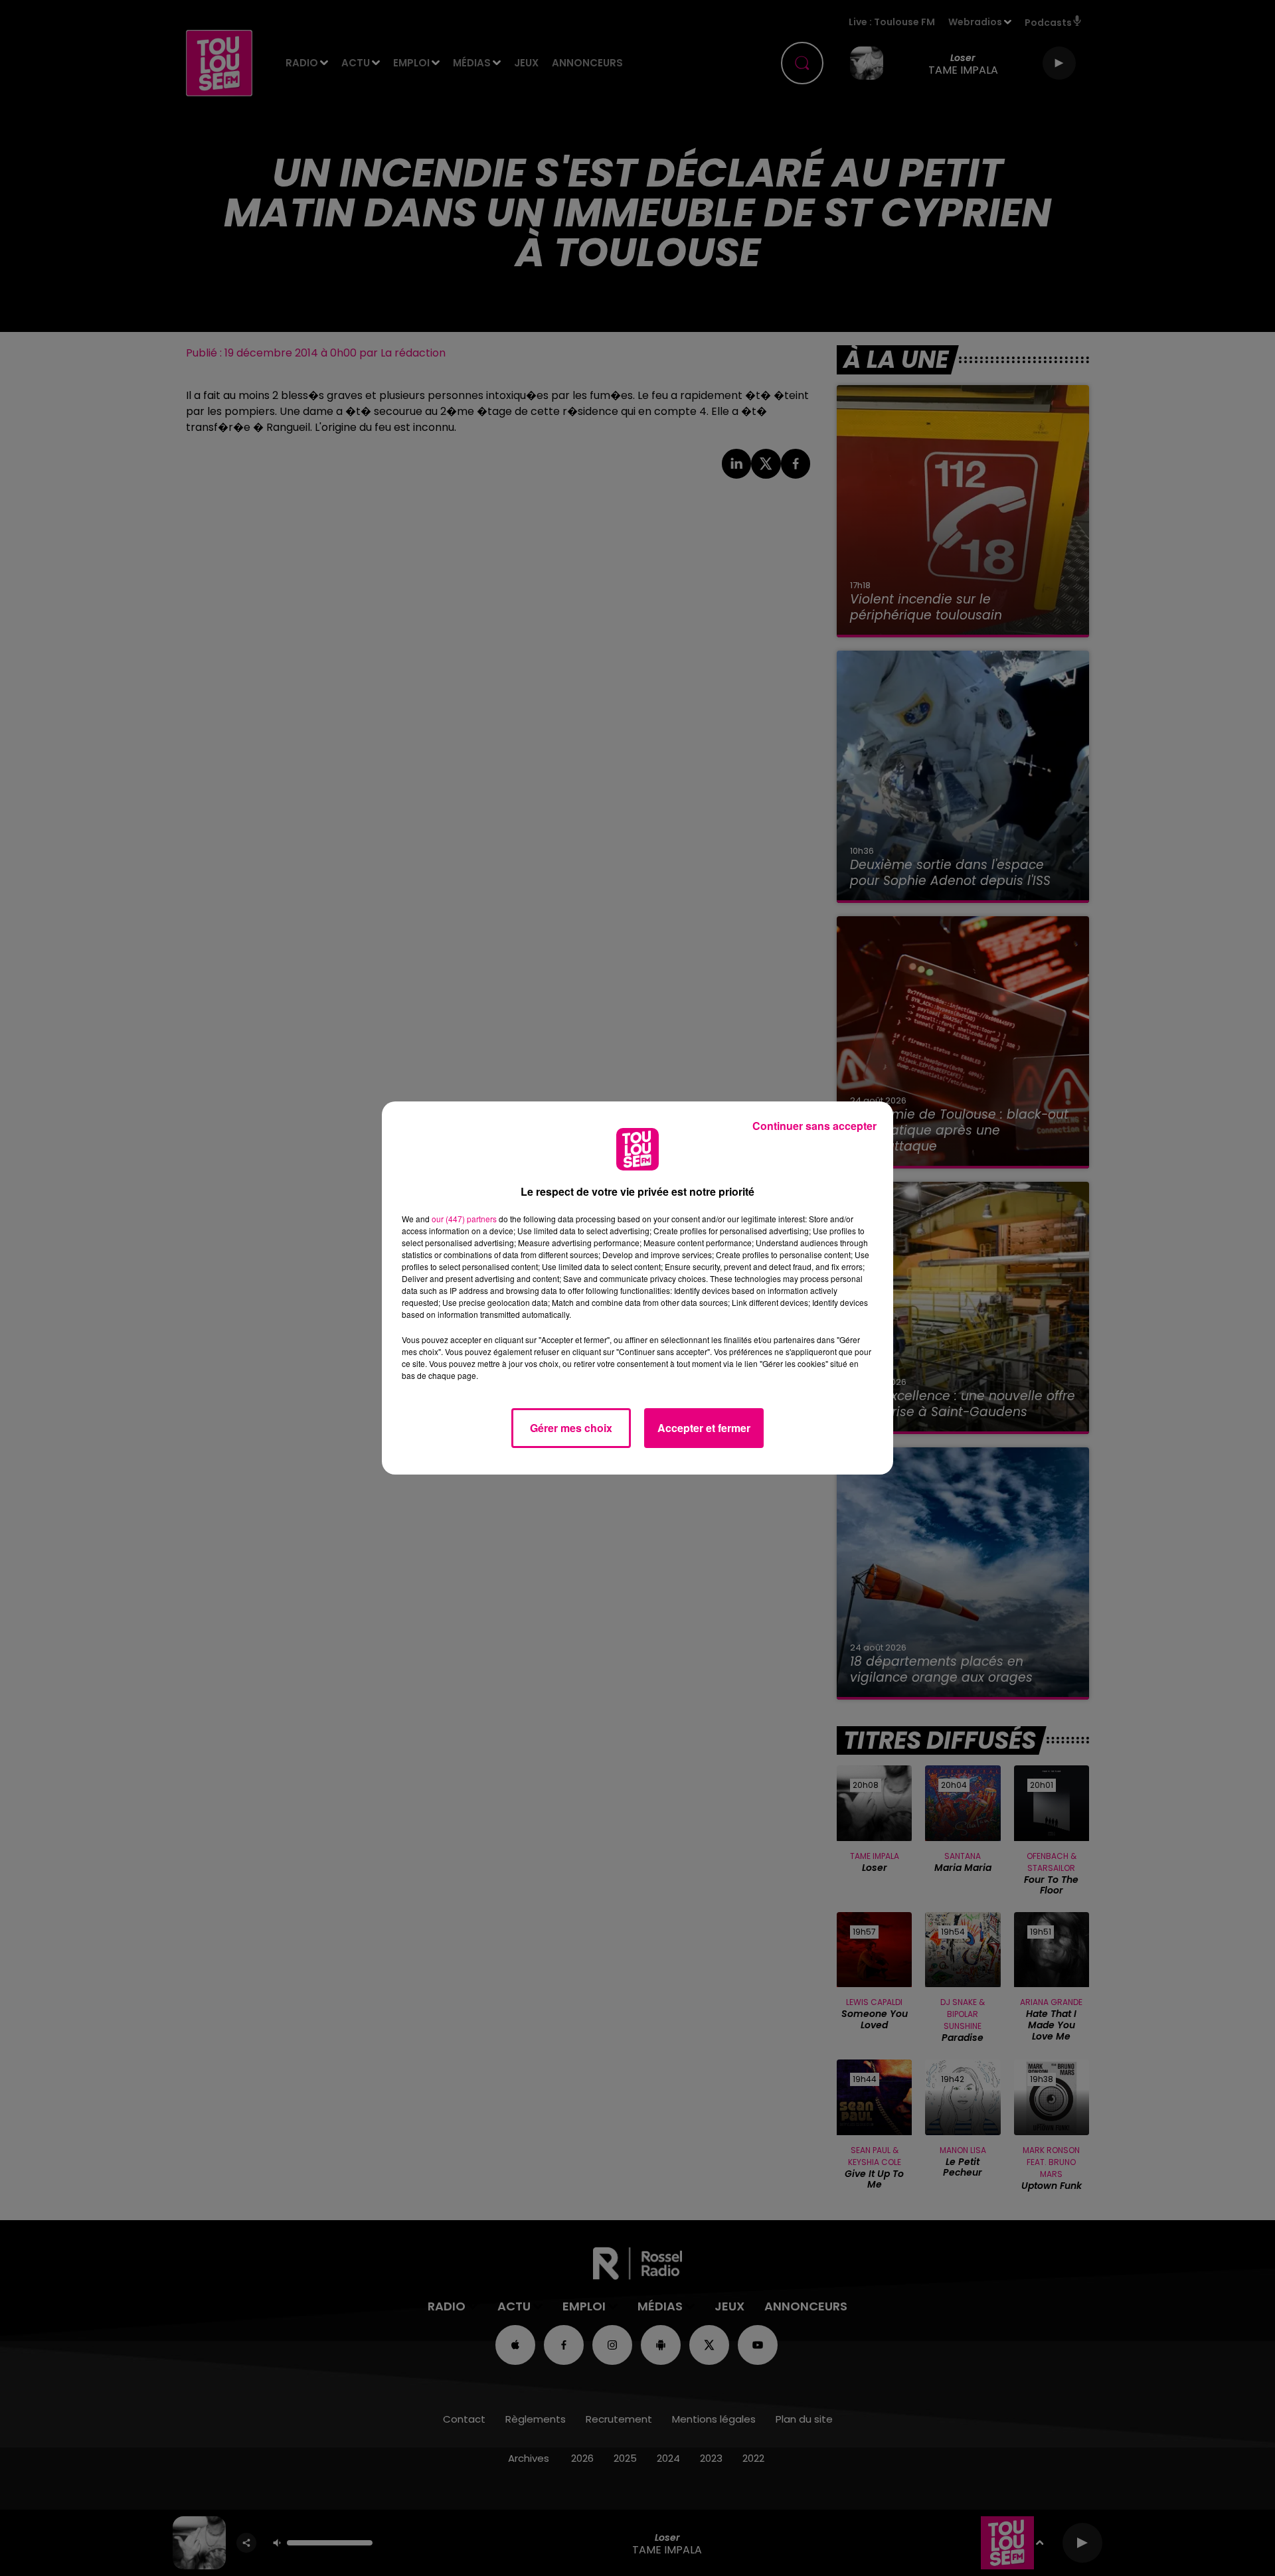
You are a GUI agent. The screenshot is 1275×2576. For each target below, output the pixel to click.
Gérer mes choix (571, 1428)
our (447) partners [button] (464, 1219)
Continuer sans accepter (814, 1126)
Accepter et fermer (704, 1428)
